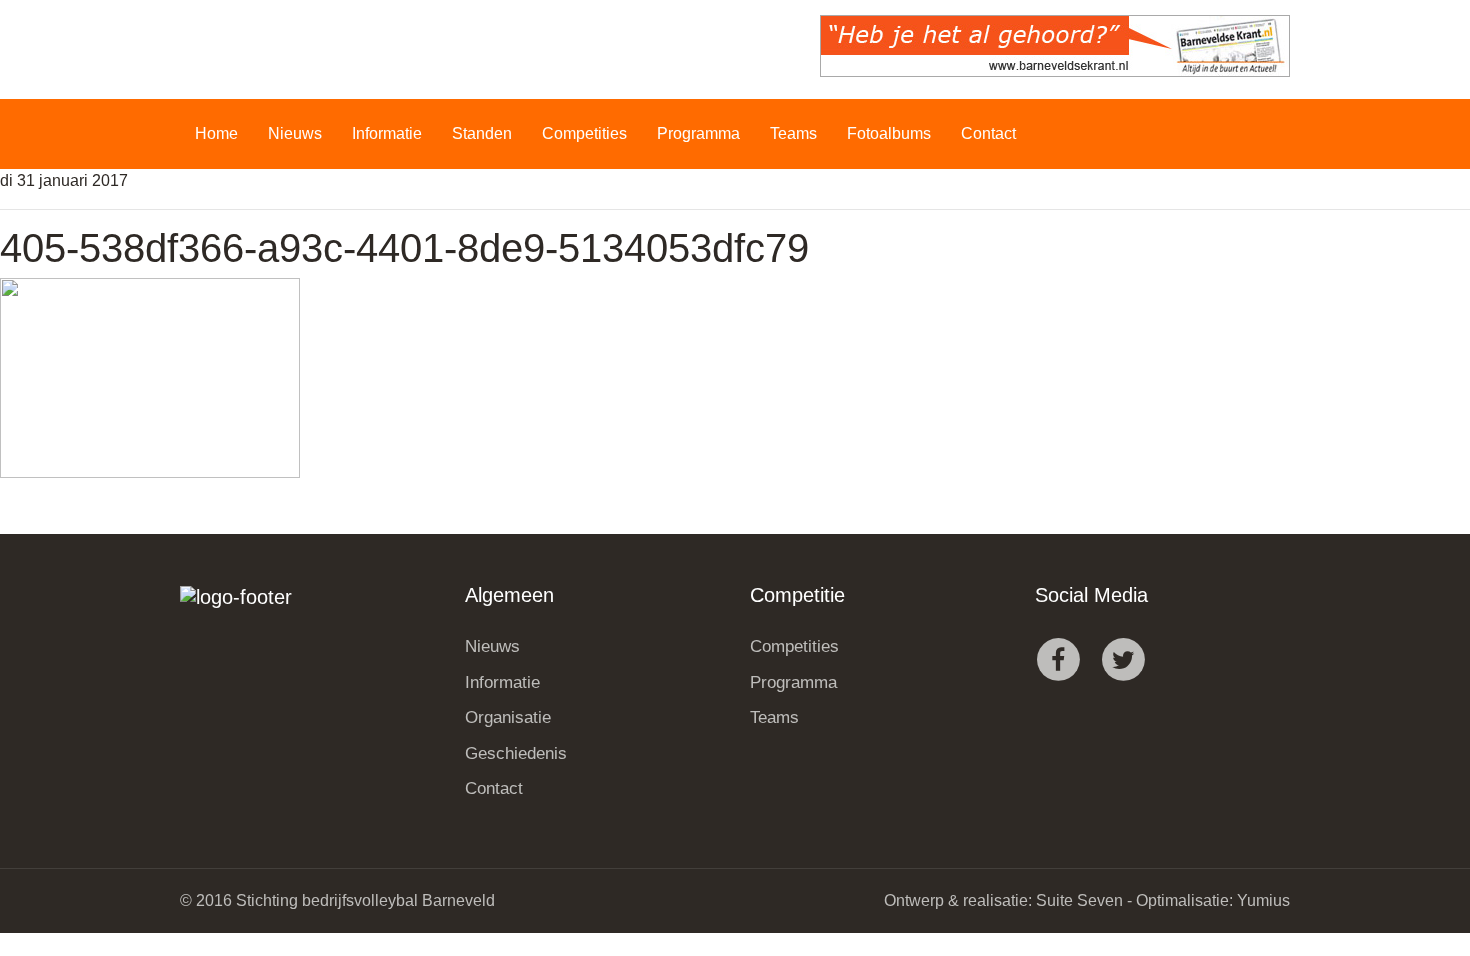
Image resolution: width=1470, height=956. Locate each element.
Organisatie (508, 717)
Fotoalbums (889, 133)
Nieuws (295, 133)
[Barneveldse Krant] (1055, 46)
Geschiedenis (516, 753)
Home (216, 133)
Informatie (387, 133)
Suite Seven (1079, 900)
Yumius (1263, 900)
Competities (584, 133)
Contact (988, 133)
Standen (482, 133)
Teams (793, 133)
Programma (698, 133)
